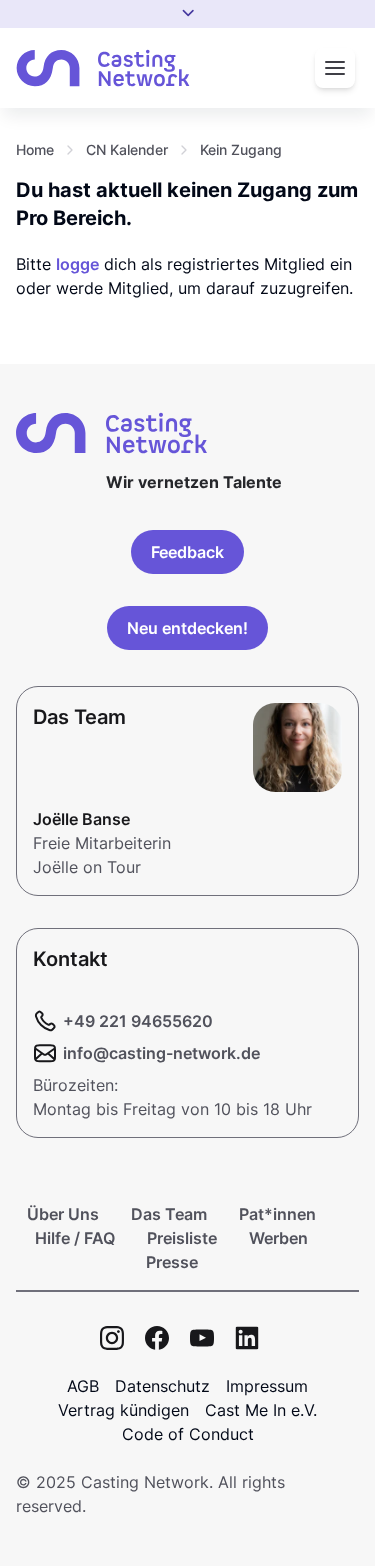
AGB (83, 1386)
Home (35, 149)
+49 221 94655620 (138, 1021)
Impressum (267, 1386)
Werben (278, 1238)
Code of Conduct (188, 1434)
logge (77, 264)
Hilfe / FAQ (75, 1238)
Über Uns (63, 1214)
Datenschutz (162, 1386)
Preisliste (182, 1238)
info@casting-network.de (161, 1053)
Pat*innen (277, 1214)
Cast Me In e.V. (261, 1410)
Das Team (169, 1214)
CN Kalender (127, 149)
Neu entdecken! (187, 628)
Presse (172, 1262)
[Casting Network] (103, 68)
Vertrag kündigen (123, 1410)
